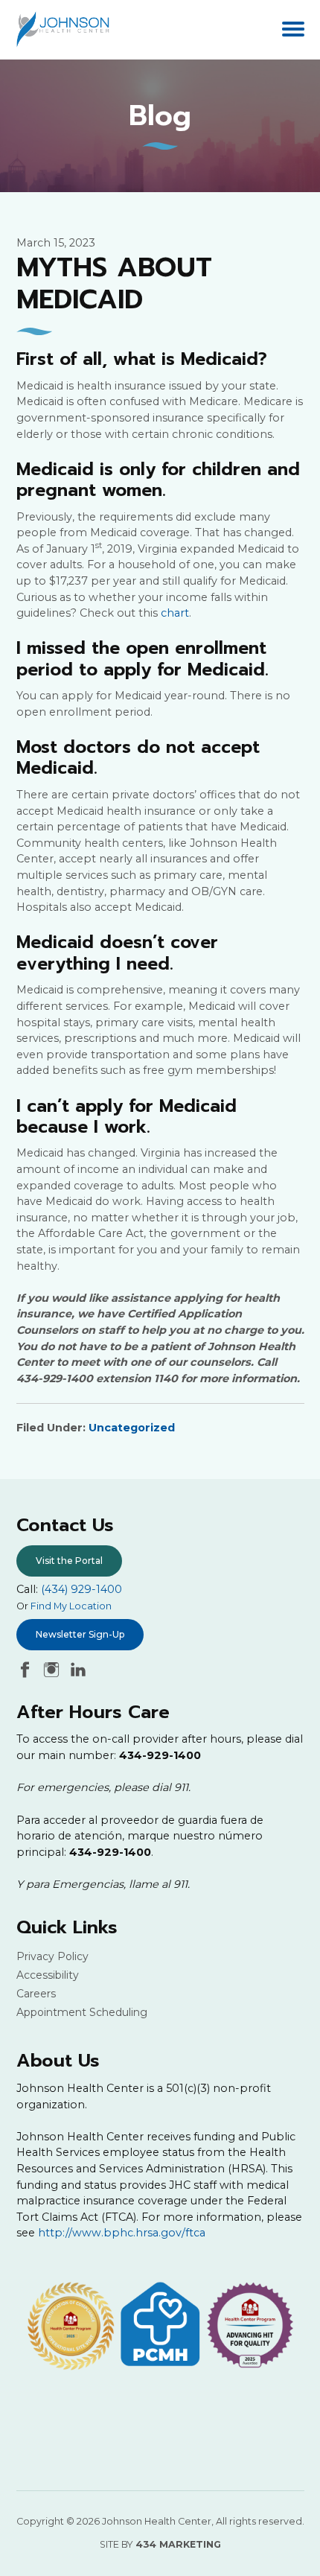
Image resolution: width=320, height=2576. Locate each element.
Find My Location (71, 1606)
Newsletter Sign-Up (80, 1634)
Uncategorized (132, 1428)
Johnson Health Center (67, 29)
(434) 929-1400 (81, 1589)
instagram (51, 1670)
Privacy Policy (52, 1956)
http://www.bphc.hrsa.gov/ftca (122, 2233)
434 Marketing (178, 2544)
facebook (25, 1670)
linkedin (78, 1670)
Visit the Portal (69, 1561)
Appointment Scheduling (82, 2012)
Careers (36, 1994)
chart (175, 613)
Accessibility (48, 1975)
